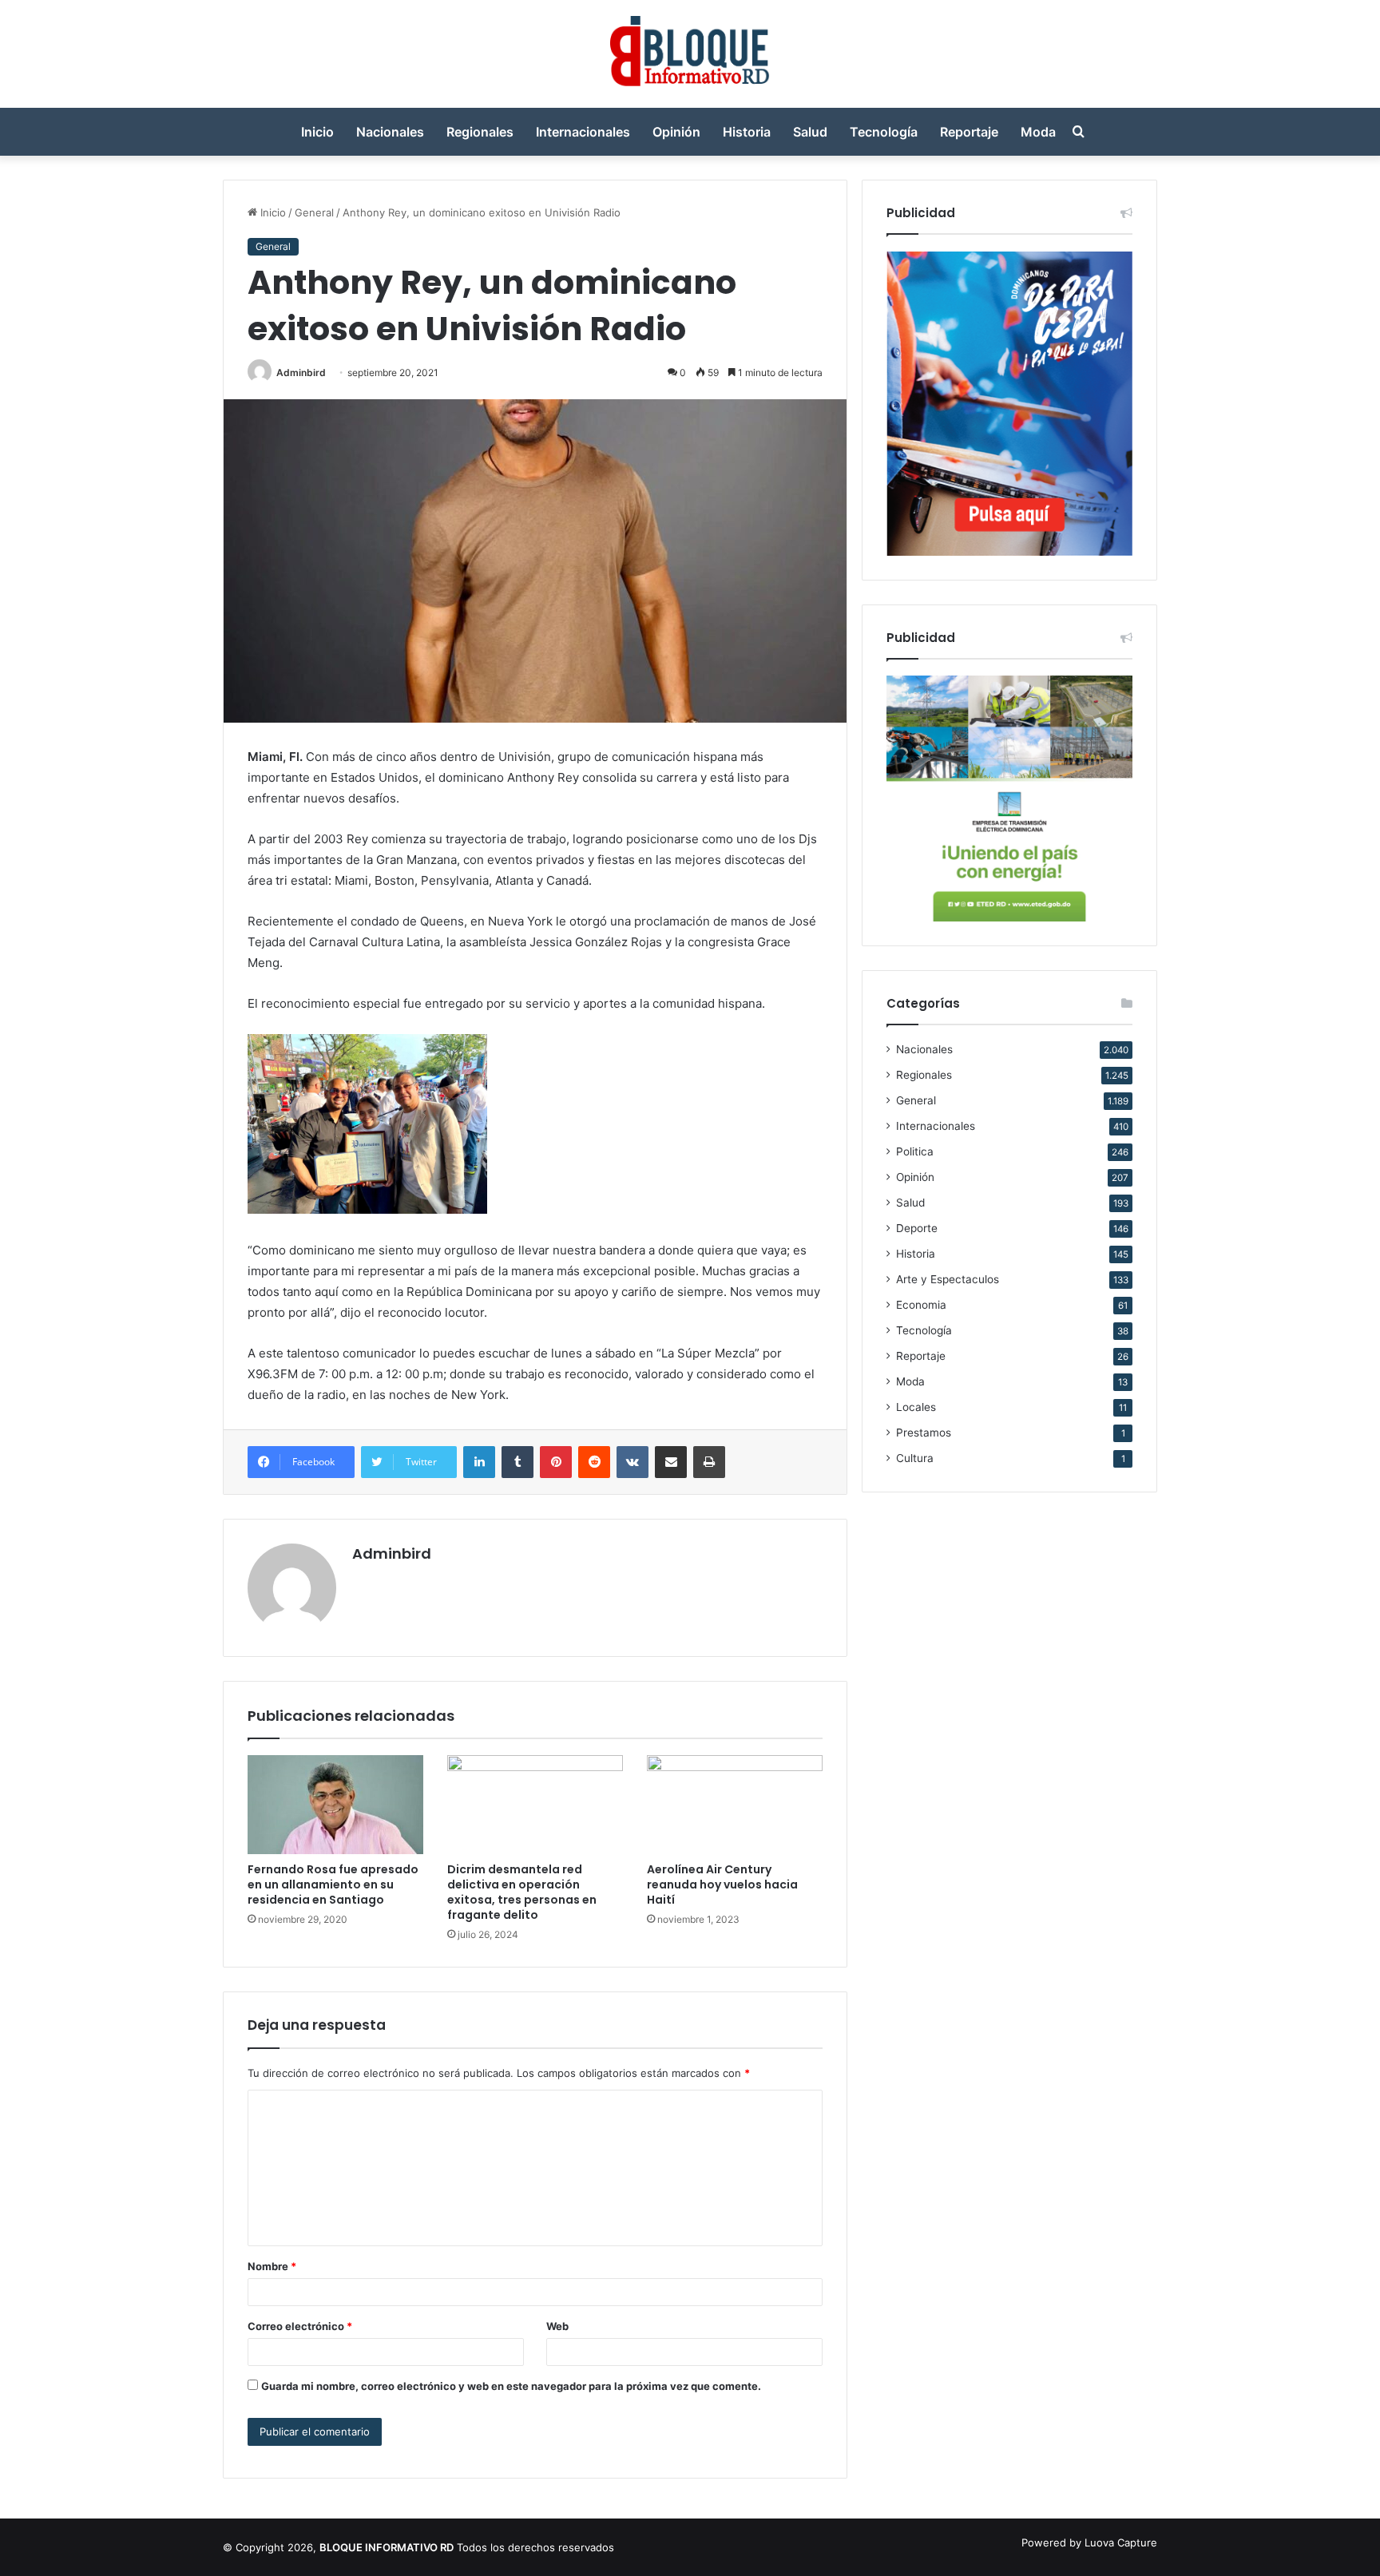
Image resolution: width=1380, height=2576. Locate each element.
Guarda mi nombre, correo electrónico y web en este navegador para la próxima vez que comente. (511, 2386)
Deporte (917, 1228)
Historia (747, 132)
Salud (810, 132)
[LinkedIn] (479, 1462)
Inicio (317, 132)
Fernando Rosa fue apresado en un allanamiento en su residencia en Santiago (333, 1884)
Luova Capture (1121, 2542)
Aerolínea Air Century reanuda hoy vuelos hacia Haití (722, 1884)
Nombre (272, 2266)
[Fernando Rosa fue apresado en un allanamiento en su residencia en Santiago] (335, 1805)
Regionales (480, 132)
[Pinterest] (556, 1462)
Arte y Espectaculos (948, 1279)
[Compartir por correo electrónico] (671, 1462)
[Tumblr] (517, 1462)
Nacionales (390, 132)
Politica (915, 1151)
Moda (1038, 132)
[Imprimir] (709, 1462)
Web (557, 2326)
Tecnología (884, 132)
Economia (921, 1305)
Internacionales (583, 132)
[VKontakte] (632, 1462)
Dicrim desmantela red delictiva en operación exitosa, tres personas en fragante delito (522, 1892)
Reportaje (969, 132)
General (314, 212)
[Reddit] (594, 1462)
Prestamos (924, 1433)
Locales (916, 1407)
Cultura (915, 1458)
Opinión (676, 132)
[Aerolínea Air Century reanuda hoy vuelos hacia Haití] (735, 1805)
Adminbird (301, 373)
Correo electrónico (300, 2326)
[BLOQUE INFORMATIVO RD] (690, 54)
